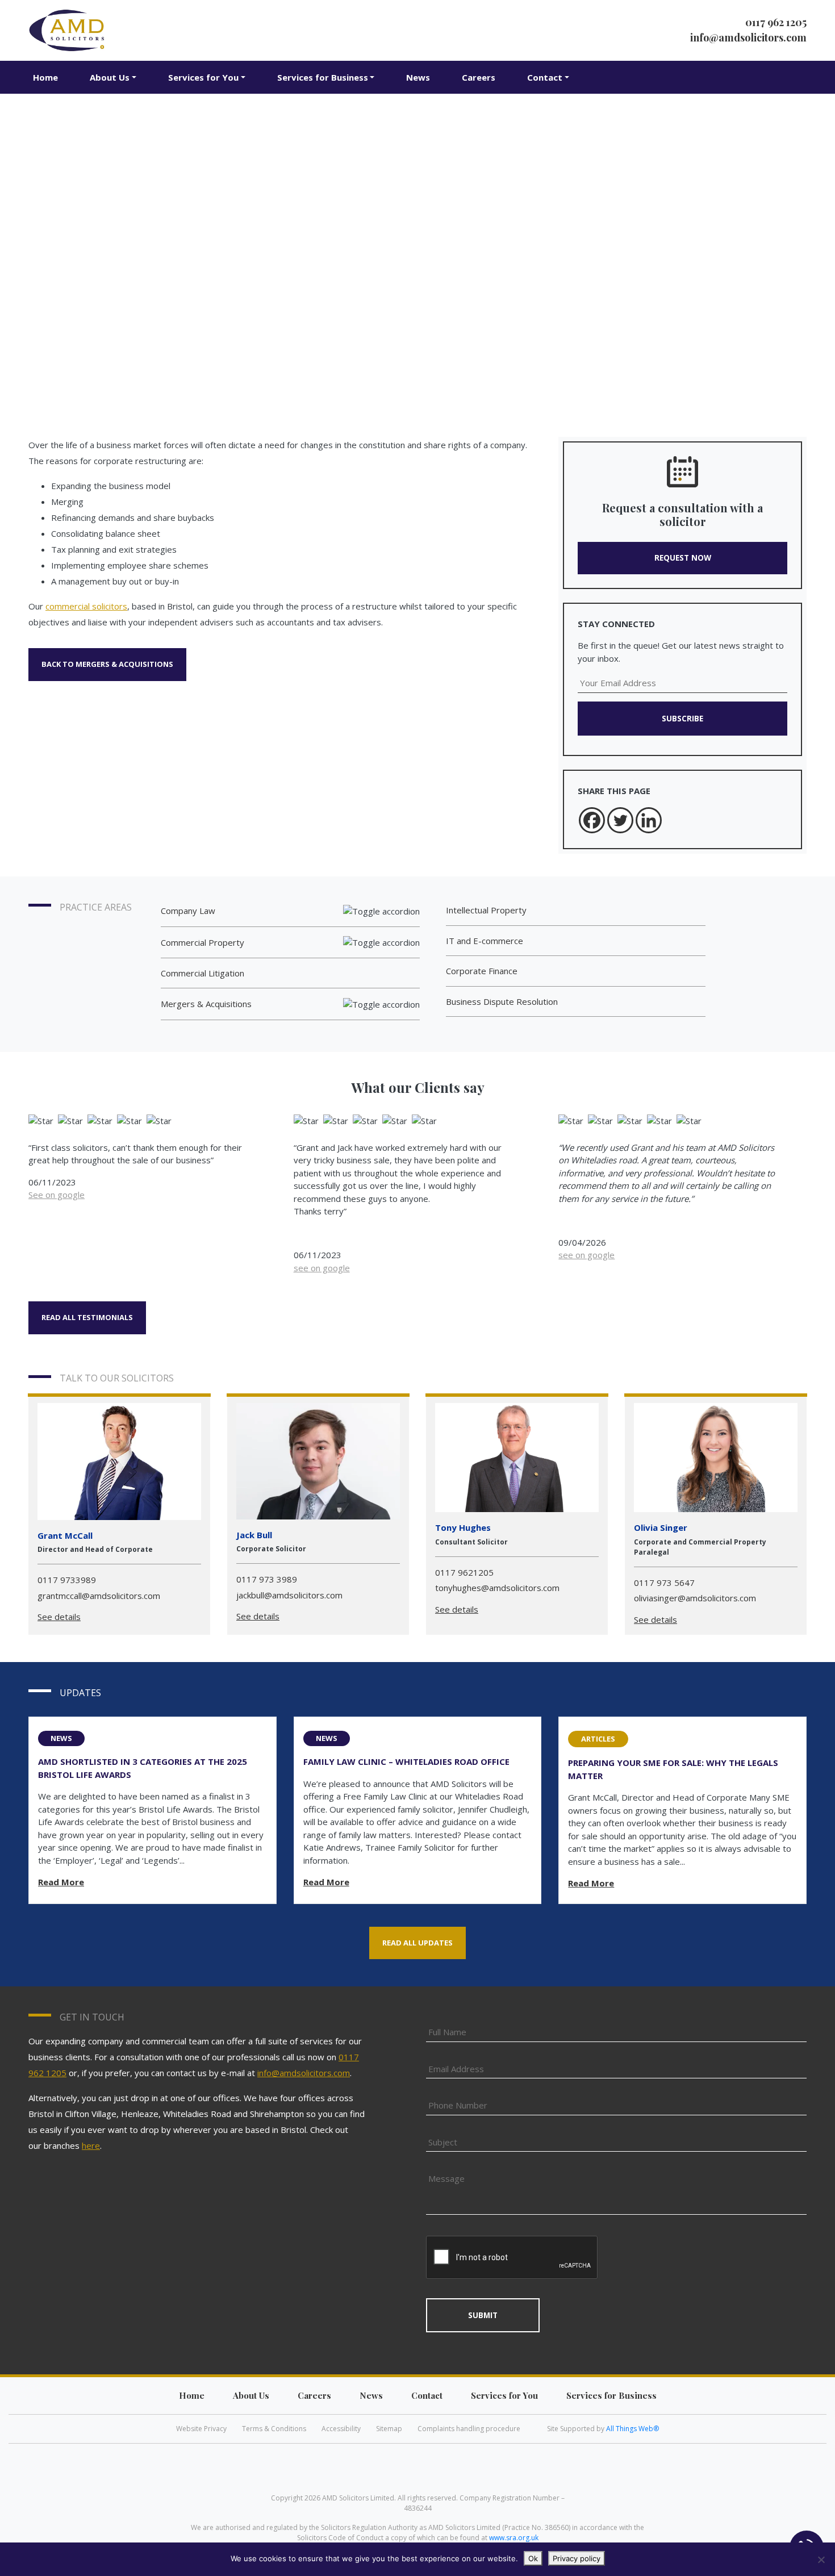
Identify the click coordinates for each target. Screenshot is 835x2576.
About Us (110, 77)
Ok (533, 2558)
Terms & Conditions (274, 2429)
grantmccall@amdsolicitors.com (99, 1596)
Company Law (188, 911)
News (418, 77)
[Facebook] (592, 820)
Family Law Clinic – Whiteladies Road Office (406, 1761)
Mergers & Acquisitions (206, 1004)
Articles (598, 1739)
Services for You (203, 77)
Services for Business (323, 77)
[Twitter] (620, 820)
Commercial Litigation (203, 973)
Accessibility (341, 2429)
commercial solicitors (86, 606)
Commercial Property (203, 942)
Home (45, 77)
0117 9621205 (464, 1572)
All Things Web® (632, 2429)
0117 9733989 (67, 1580)
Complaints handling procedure (469, 2429)
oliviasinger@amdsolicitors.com (695, 1598)
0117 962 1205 (776, 22)
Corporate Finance (482, 971)
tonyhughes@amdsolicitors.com (497, 1588)
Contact (545, 77)
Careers (479, 77)
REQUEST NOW (683, 558)
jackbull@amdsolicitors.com (289, 1595)
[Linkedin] (649, 820)
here (91, 2145)
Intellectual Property (486, 910)
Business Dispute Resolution (502, 1001)
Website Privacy (201, 2429)
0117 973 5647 (664, 1583)
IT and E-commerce (485, 941)
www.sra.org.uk (514, 2538)
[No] (821, 2560)
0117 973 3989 (267, 1579)
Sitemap (389, 2429)
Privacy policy (577, 2558)
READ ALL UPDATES (417, 1943)
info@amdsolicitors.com (748, 37)
